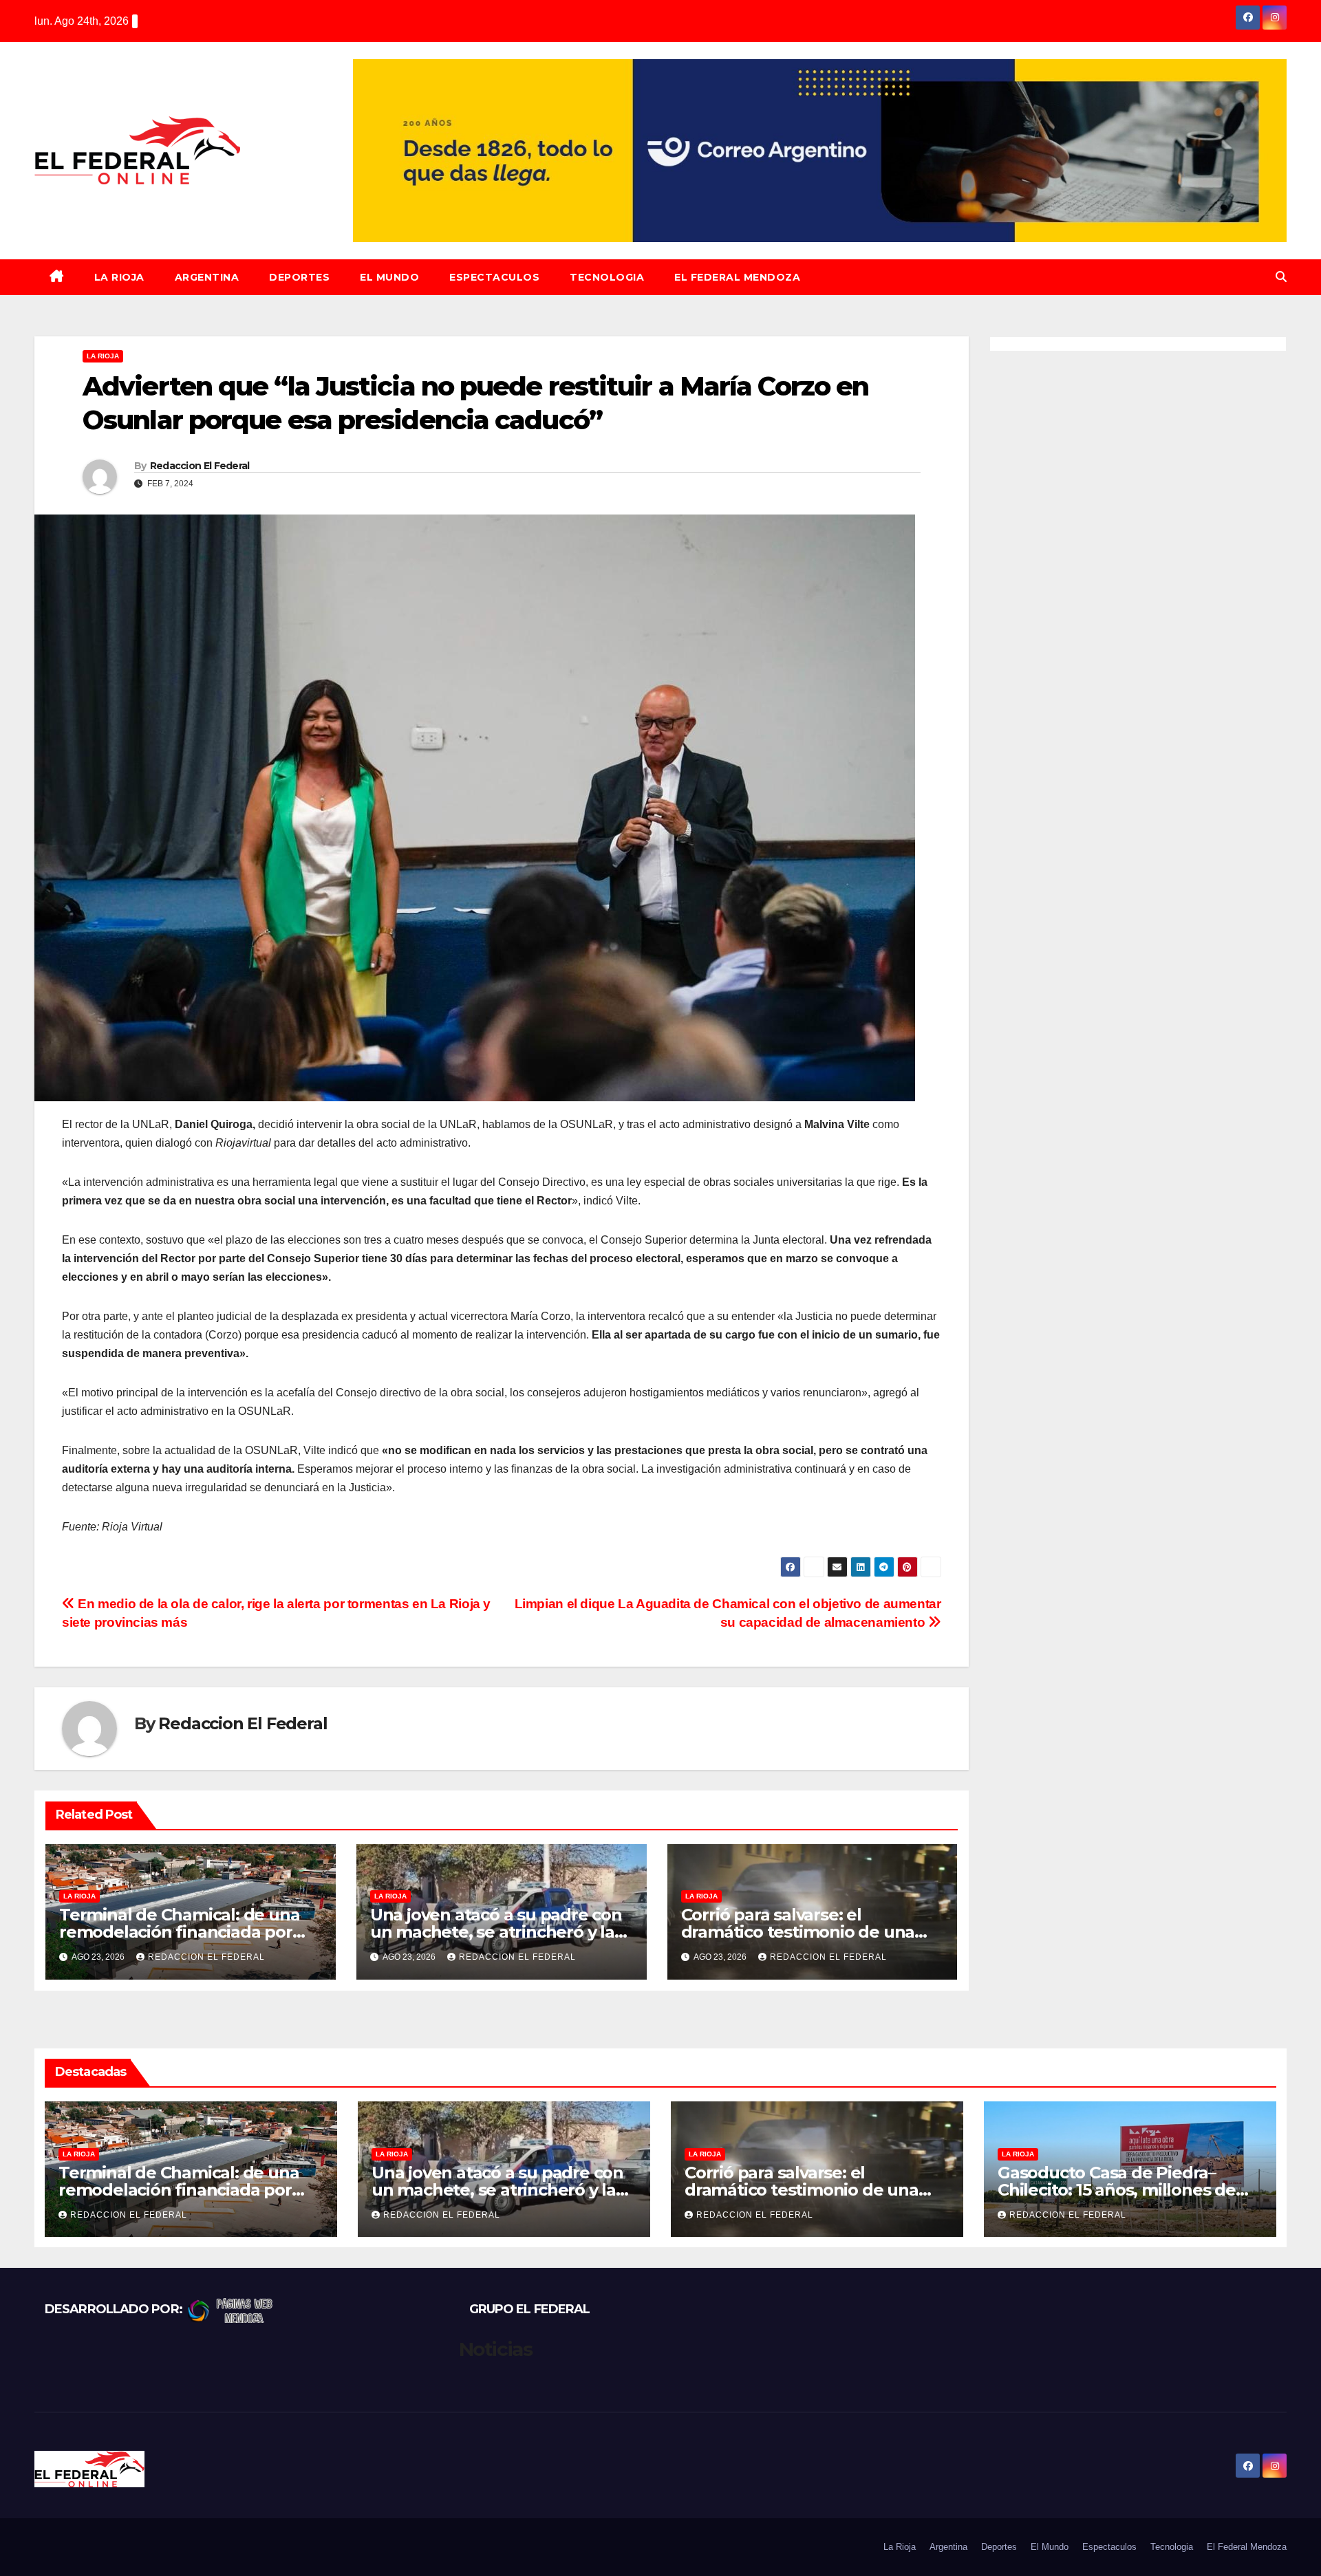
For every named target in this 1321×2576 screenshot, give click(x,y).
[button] (1281, 277)
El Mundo (389, 277)
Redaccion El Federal (200, 466)
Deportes (299, 277)
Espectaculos (494, 277)
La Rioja (119, 277)
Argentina (207, 277)
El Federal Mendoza (737, 277)
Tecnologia (607, 277)
